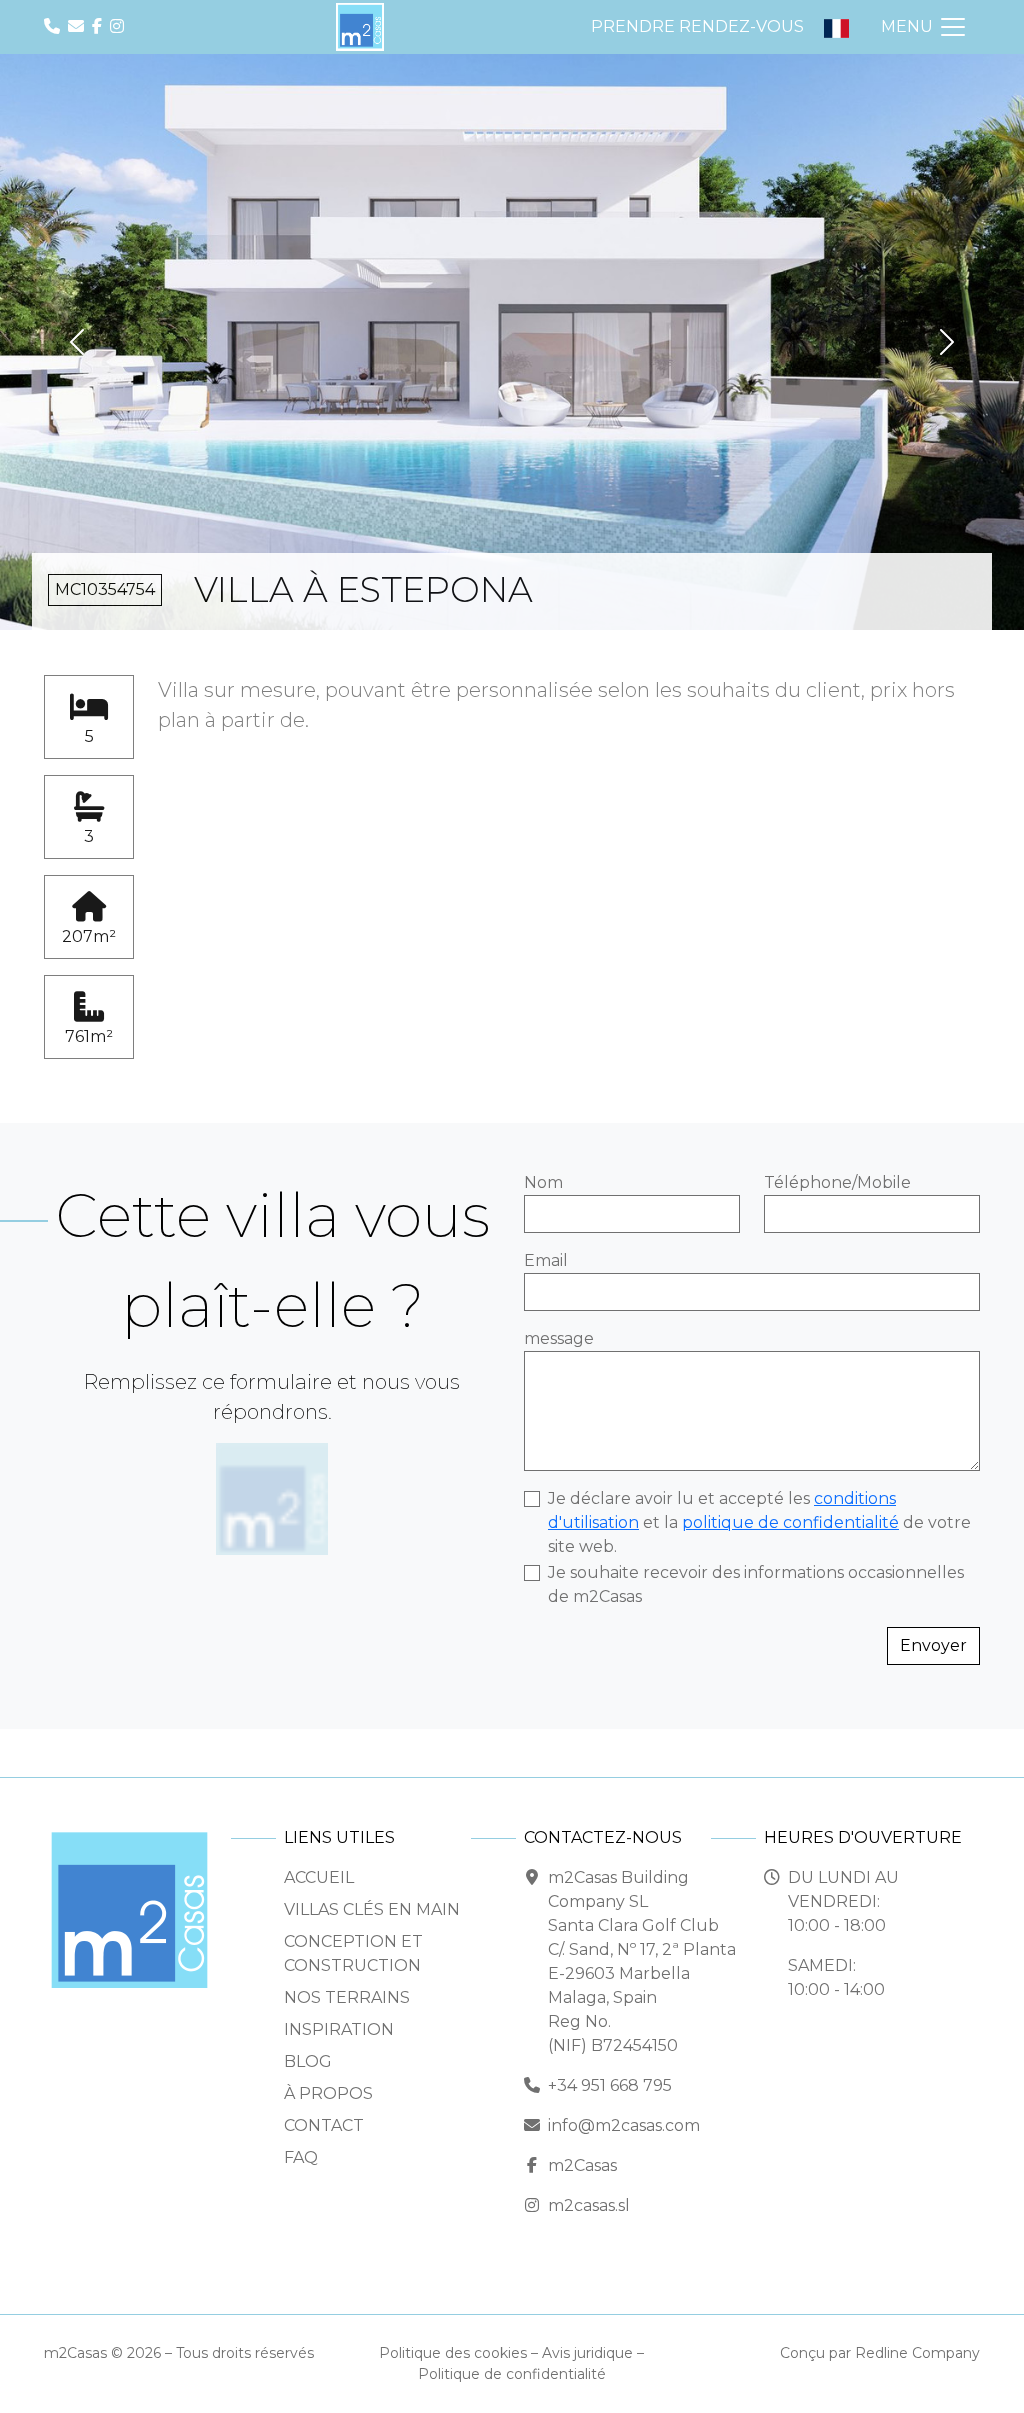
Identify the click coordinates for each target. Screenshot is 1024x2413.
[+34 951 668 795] (54, 26)
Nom (543, 1182)
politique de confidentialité (790, 1522)
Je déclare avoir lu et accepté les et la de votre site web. (759, 1522)
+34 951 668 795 (610, 2085)
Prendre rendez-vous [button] (697, 26)
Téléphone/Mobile (837, 1182)
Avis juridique (587, 2353)
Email (546, 1260)
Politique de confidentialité (512, 2374)
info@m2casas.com (624, 2125)
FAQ (301, 2157)
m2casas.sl (589, 2205)
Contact (324, 2125)
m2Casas (582, 2165)
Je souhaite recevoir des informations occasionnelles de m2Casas (756, 1584)
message (559, 1338)
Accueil (319, 1877)
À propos (328, 2093)
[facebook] (99, 26)
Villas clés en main (372, 1909)
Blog (308, 2061)
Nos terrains (347, 1997)
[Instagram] (119, 26)
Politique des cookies (453, 2353)
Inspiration (339, 2029)
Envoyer (933, 1645)
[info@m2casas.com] (78, 26)
